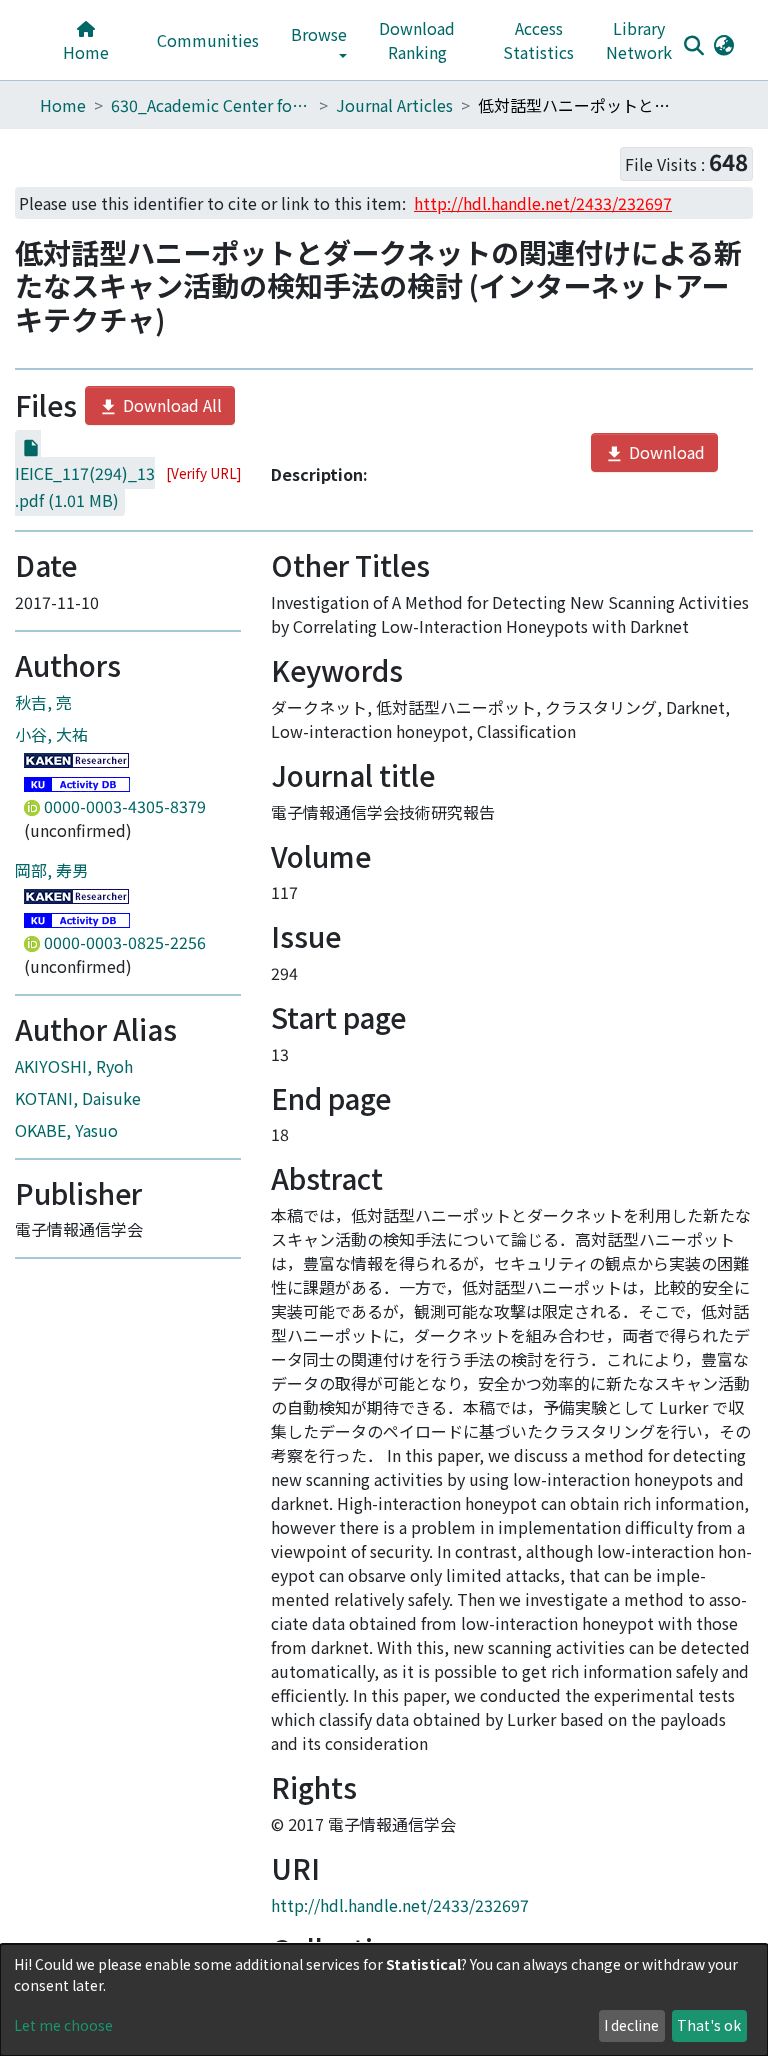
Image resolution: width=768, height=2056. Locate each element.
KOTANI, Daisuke (78, 1098)
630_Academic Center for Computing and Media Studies (211, 105)
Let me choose (63, 2025)
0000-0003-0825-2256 (123, 942)
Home (86, 52)
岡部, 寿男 (51, 870)
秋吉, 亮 (43, 702)
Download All (170, 405)
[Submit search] (693, 45)
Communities (208, 40)
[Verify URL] (203, 473)
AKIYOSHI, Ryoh (74, 1066)
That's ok (709, 2025)
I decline (631, 2025)
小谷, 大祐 (51, 734)
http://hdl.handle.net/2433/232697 (400, 1905)
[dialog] (384, 2000)
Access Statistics (538, 40)
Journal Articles (394, 105)
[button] (723, 44)
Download (665, 452)
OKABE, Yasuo (66, 1130)
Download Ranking (417, 40)
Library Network (639, 40)
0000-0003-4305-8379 (123, 806)
